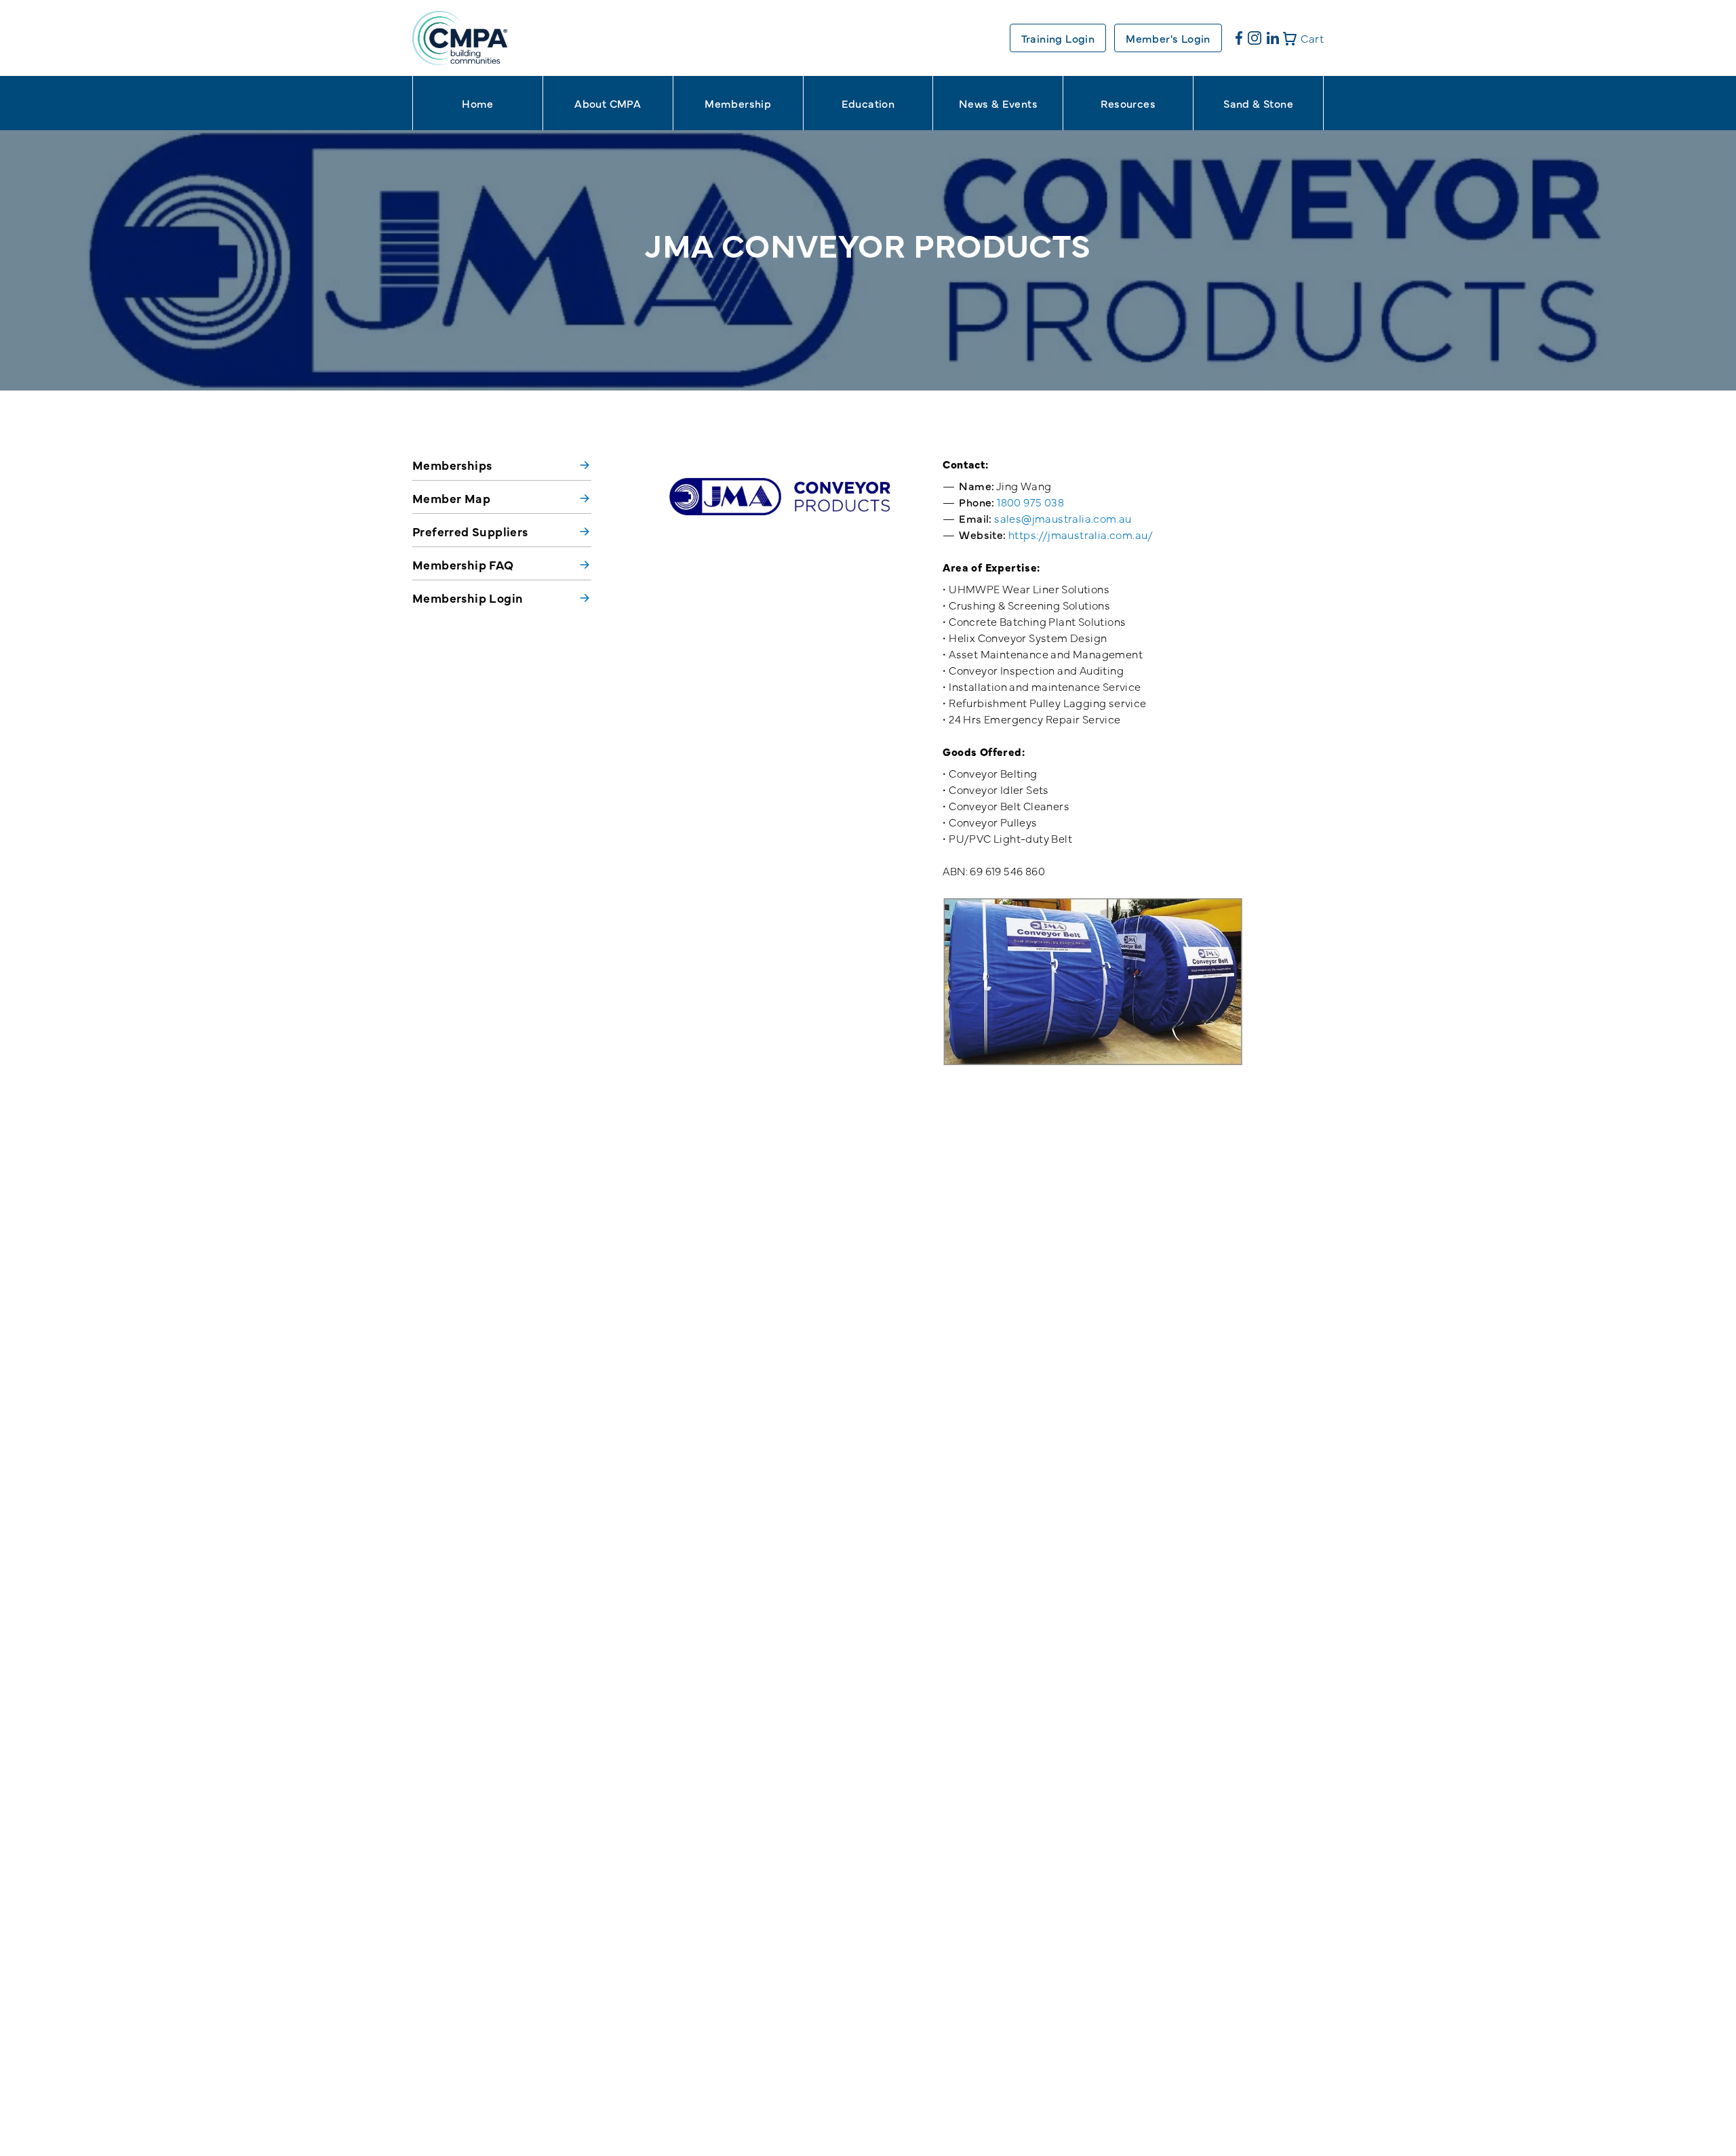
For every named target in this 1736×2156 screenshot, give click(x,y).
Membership (738, 103)
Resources (1128, 103)
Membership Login (468, 598)
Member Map (451, 498)
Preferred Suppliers (470, 531)
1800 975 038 (1030, 502)
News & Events (998, 103)
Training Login (1058, 38)
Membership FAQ (463, 564)
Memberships (452, 465)
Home (478, 103)
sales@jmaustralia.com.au (1063, 518)
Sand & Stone (1258, 103)
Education (868, 103)
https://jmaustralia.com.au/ (1081, 534)
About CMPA (608, 103)
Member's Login (1168, 38)
